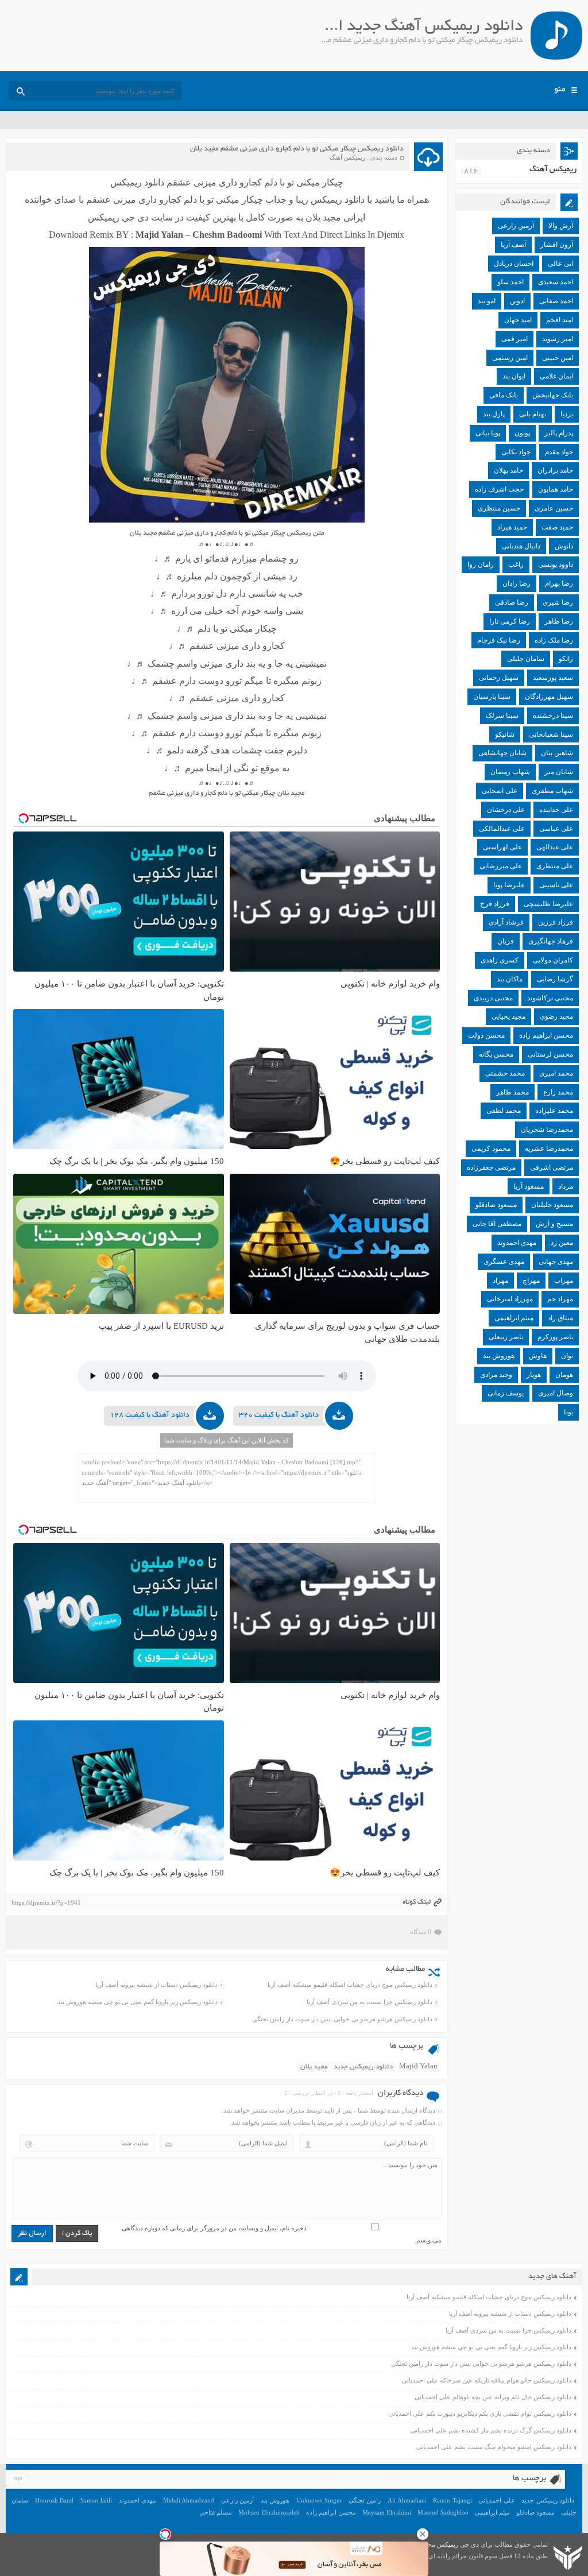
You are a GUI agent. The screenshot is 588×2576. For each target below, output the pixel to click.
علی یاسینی (556, 885)
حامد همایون (556, 489)
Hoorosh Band (55, 2500)
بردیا (567, 414)
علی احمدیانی (497, 2500)
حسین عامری (554, 508)
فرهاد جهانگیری (551, 941)
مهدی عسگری (504, 1262)
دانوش (564, 546)
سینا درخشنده (553, 715)
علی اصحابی (500, 791)
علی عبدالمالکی (502, 829)
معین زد (562, 1243)
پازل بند (494, 414)
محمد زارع (558, 1092)
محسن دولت (486, 1035)
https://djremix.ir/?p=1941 (46, 1902)
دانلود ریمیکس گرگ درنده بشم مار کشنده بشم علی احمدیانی (491, 2430)
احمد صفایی (556, 301)
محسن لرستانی (550, 1054)
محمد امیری (556, 1073)
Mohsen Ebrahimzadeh (269, 2512)
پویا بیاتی (488, 433)
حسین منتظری (499, 508)
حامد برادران (555, 470)
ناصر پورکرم (555, 1337)
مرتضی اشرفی (552, 1167)
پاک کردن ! (77, 2233)
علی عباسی (556, 829)
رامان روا (481, 564)
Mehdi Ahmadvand (189, 2500)
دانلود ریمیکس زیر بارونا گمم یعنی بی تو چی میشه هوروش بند (138, 2002)
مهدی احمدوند (517, 1243)
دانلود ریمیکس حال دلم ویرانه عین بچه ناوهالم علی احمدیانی (493, 2397)
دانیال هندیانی (521, 546)
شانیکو (505, 734)
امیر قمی (514, 339)
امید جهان (518, 320)
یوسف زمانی (506, 1393)
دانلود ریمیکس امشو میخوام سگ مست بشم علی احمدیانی (494, 2447)
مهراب (564, 1281)
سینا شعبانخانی (551, 734)
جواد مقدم (559, 452)
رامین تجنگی (365, 2500)
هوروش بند (499, 1356)
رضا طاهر (559, 621)
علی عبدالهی (555, 847)
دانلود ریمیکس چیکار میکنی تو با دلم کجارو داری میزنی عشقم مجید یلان (297, 149)
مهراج (531, 1281)
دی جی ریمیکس (458, 2544)
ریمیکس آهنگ (347, 157)
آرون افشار (557, 245)
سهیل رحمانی (499, 678)
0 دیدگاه (421, 1932)
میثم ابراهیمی (514, 1318)
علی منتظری (555, 866)
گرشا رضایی (555, 979)
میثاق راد (560, 1318)
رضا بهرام (559, 583)
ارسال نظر (32, 2233)
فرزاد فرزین (556, 922)
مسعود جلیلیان (552, 1205)
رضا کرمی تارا (510, 621)
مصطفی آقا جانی (497, 1224)
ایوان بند (514, 376)
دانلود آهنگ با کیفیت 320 (279, 1415)
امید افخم (560, 320)
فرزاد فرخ (495, 904)
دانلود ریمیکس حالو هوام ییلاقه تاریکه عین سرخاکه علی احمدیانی (487, 2380)
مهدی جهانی (556, 1262)
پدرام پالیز (559, 433)
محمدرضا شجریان (547, 1130)
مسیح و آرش (554, 1224)
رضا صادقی (512, 602)
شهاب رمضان (510, 772)
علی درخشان (506, 810)
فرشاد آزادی (506, 922)
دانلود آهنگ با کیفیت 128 (150, 1415)
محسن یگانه (496, 1054)
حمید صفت (557, 527)
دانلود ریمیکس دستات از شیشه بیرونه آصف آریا (156, 1985)
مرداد (566, 1186)
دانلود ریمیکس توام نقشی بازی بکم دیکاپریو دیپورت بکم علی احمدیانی (480, 2413)
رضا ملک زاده (554, 640)
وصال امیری (556, 1393)
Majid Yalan (418, 2067)
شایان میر (559, 772)
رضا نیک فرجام (499, 640)
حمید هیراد (512, 527)
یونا (568, 1412)
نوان (567, 1356)
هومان (564, 1375)
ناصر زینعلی (506, 1337)
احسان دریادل (514, 264)
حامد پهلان (508, 470)
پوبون (522, 433)
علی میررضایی (501, 866)
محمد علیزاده (554, 1111)
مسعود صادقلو (496, 1205)
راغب (516, 564)
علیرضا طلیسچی (548, 904)
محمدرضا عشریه (549, 1148)
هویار (534, 1375)
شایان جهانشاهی (502, 753)
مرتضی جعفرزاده (491, 1167)
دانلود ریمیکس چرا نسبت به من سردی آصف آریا (370, 2002)
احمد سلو (510, 282)
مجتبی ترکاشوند (550, 998)
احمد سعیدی (556, 282)
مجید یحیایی (508, 1016)
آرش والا (561, 226)
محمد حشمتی (505, 1073)
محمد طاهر (512, 1092)
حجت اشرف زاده (499, 489)
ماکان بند (510, 979)
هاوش (538, 1356)
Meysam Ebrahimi (387, 2512)
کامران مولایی (553, 960)
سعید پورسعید (553, 678)
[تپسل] (165, 2534)
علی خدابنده (556, 810)
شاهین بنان (557, 753)
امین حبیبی (558, 358)
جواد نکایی (516, 452)
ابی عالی (560, 264)
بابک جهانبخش (553, 395)
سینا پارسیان (492, 697)
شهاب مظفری (552, 791)
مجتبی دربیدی (493, 998)
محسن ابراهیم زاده (546, 1035)
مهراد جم (560, 1299)
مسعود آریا (529, 1186)
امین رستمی (510, 358)
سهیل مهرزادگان (549, 697)
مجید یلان (314, 2067)
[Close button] (423, 2534)
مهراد (500, 1281)
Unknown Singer (319, 2500)
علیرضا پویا (509, 885)
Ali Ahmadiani (407, 2500)
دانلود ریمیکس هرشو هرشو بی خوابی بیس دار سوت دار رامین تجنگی (342, 2019)
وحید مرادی (496, 1375)
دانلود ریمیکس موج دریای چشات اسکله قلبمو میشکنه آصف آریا (350, 1985)
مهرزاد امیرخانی (510, 1299)
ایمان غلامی (556, 376)
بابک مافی (504, 395)
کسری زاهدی (500, 960)
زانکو (566, 659)
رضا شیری (558, 602)
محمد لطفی (504, 1111)
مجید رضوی (556, 1016)
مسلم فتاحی (216, 2512)
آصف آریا (513, 245)
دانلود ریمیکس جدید (363, 2067)
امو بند (487, 301)
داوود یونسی (556, 564)
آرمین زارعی (516, 226)
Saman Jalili (96, 2500)
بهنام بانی (533, 414)
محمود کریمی (491, 1148)
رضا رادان (517, 583)
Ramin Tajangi (452, 2500)
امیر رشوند (558, 339)
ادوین (517, 301)
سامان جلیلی (526, 659)
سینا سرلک (502, 715)
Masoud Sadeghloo (443, 2512)
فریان (506, 941)
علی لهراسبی (502, 847)
